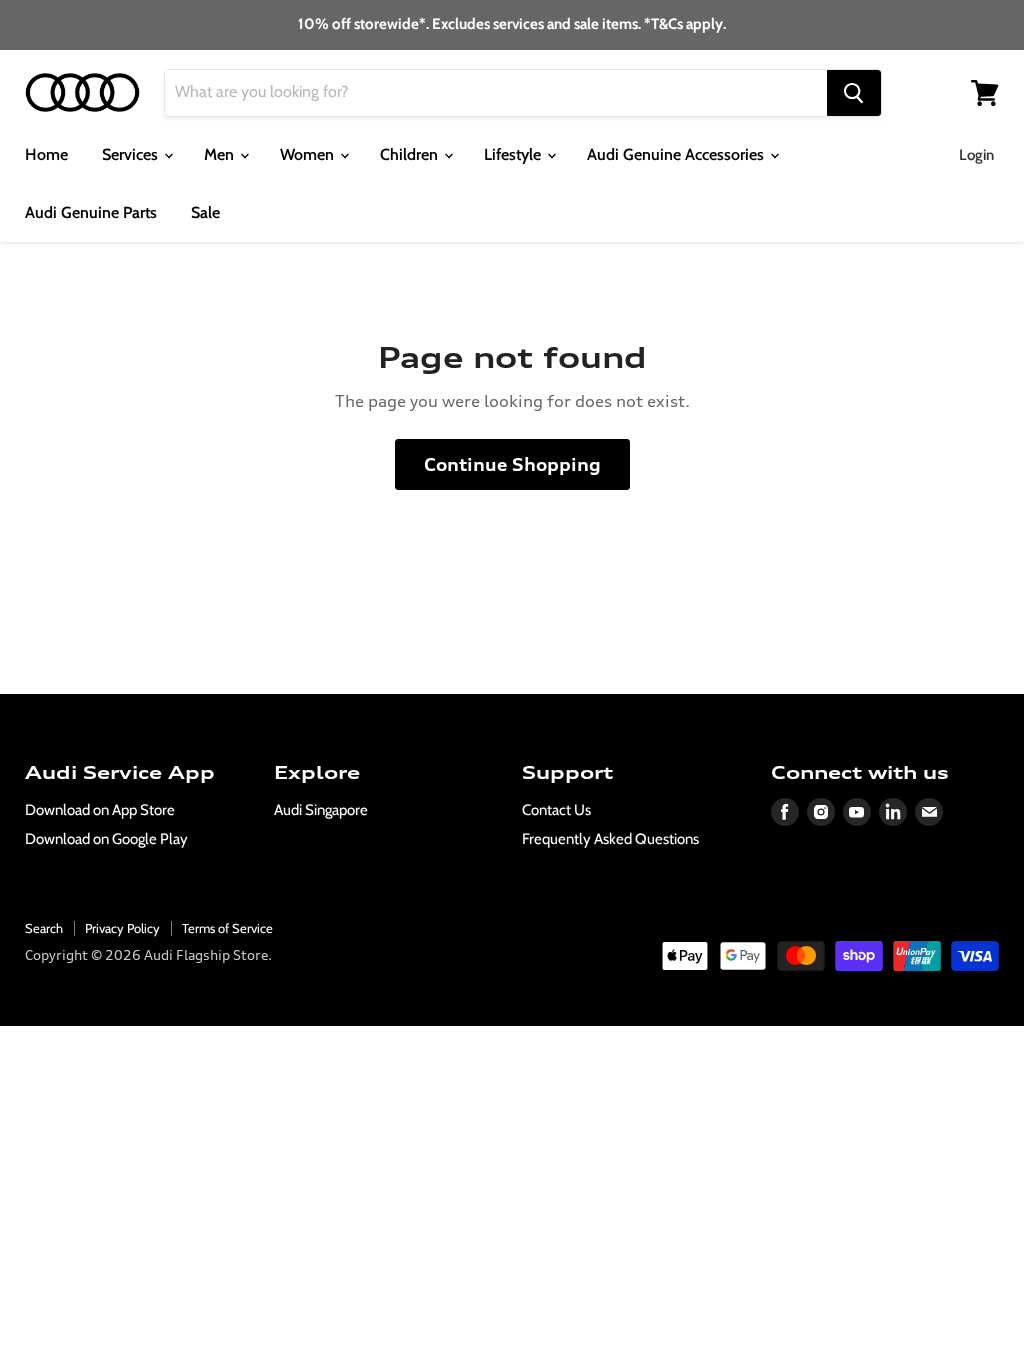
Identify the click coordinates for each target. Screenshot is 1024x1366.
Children (411, 154)
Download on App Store (100, 810)
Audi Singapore (321, 810)
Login (976, 155)
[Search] (854, 93)
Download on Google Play (106, 839)
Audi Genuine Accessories (677, 154)
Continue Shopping (512, 464)
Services (132, 154)
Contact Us (556, 810)
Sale (205, 212)
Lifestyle (514, 154)
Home (46, 154)
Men (221, 154)
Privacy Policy (122, 928)
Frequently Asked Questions (610, 839)
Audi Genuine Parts (91, 212)
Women (309, 154)
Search (44, 928)
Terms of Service (227, 928)
